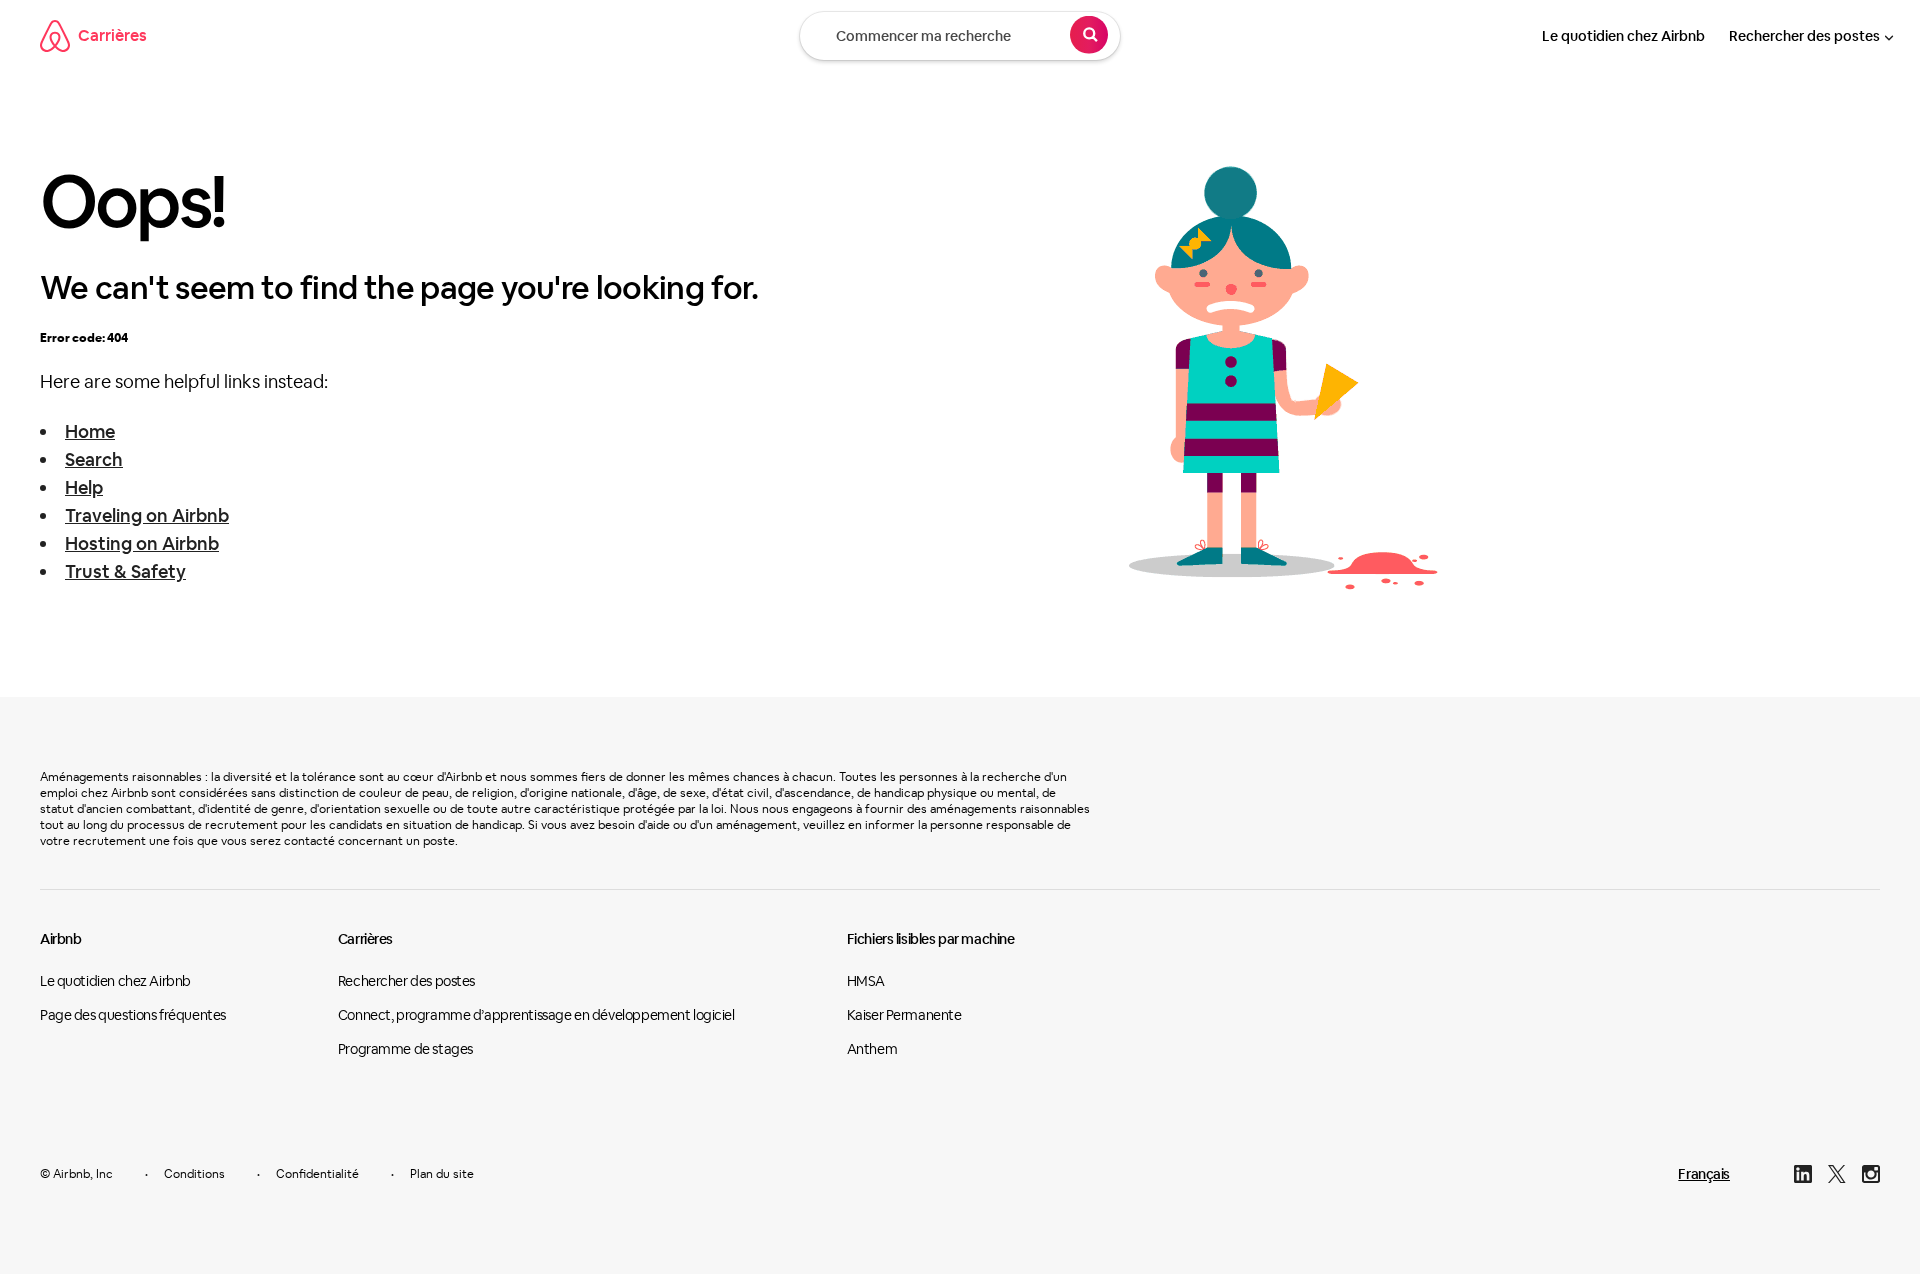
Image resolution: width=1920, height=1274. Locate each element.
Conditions (194, 1174)
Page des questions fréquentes (133, 1015)
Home (90, 431)
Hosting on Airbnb (142, 543)
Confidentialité (317, 1174)
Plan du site (442, 1174)
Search (94, 459)
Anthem (872, 1049)
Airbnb (60, 939)
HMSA (866, 981)
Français (1704, 1174)
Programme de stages (405, 1049)
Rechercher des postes (1804, 36)
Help (84, 487)
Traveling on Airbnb (147, 515)
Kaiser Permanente (904, 1015)
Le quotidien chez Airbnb (1623, 36)
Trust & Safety (125, 571)
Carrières (112, 35)
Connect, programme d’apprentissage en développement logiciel (536, 1015)
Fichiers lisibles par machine (931, 939)
